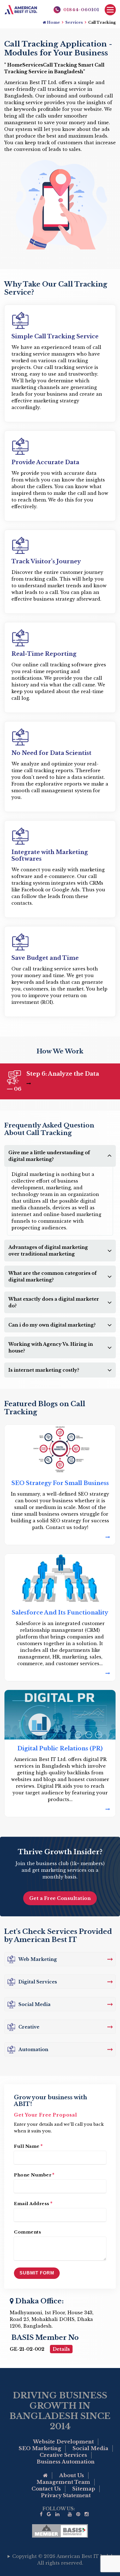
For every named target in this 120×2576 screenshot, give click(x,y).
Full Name (28, 2146)
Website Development (63, 2442)
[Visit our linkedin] (57, 2514)
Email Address (33, 2203)
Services (74, 22)
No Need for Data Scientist (51, 753)
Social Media (90, 2448)
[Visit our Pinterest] (78, 2514)
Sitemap (84, 2489)
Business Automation (66, 2462)
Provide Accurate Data (45, 462)
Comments (27, 2232)
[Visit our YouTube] (70, 2514)
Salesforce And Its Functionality (60, 1613)
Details (61, 2349)
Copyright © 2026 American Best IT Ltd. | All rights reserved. (62, 2560)
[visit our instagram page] (87, 2514)
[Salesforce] (60, 1673)
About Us (72, 2475)
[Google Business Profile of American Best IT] (49, 2514)
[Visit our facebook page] (41, 2514)
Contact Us (46, 2489)
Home (53, 22)
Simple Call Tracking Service (55, 336)
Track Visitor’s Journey (46, 561)
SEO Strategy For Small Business (60, 1483)
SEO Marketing (40, 2448)
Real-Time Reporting (44, 654)
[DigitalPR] (60, 1809)
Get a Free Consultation (60, 1898)
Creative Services (63, 2455)
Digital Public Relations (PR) (60, 1748)
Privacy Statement (66, 2496)
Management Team (63, 2482)
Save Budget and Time (45, 958)
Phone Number (34, 2175)
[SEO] (60, 1537)
